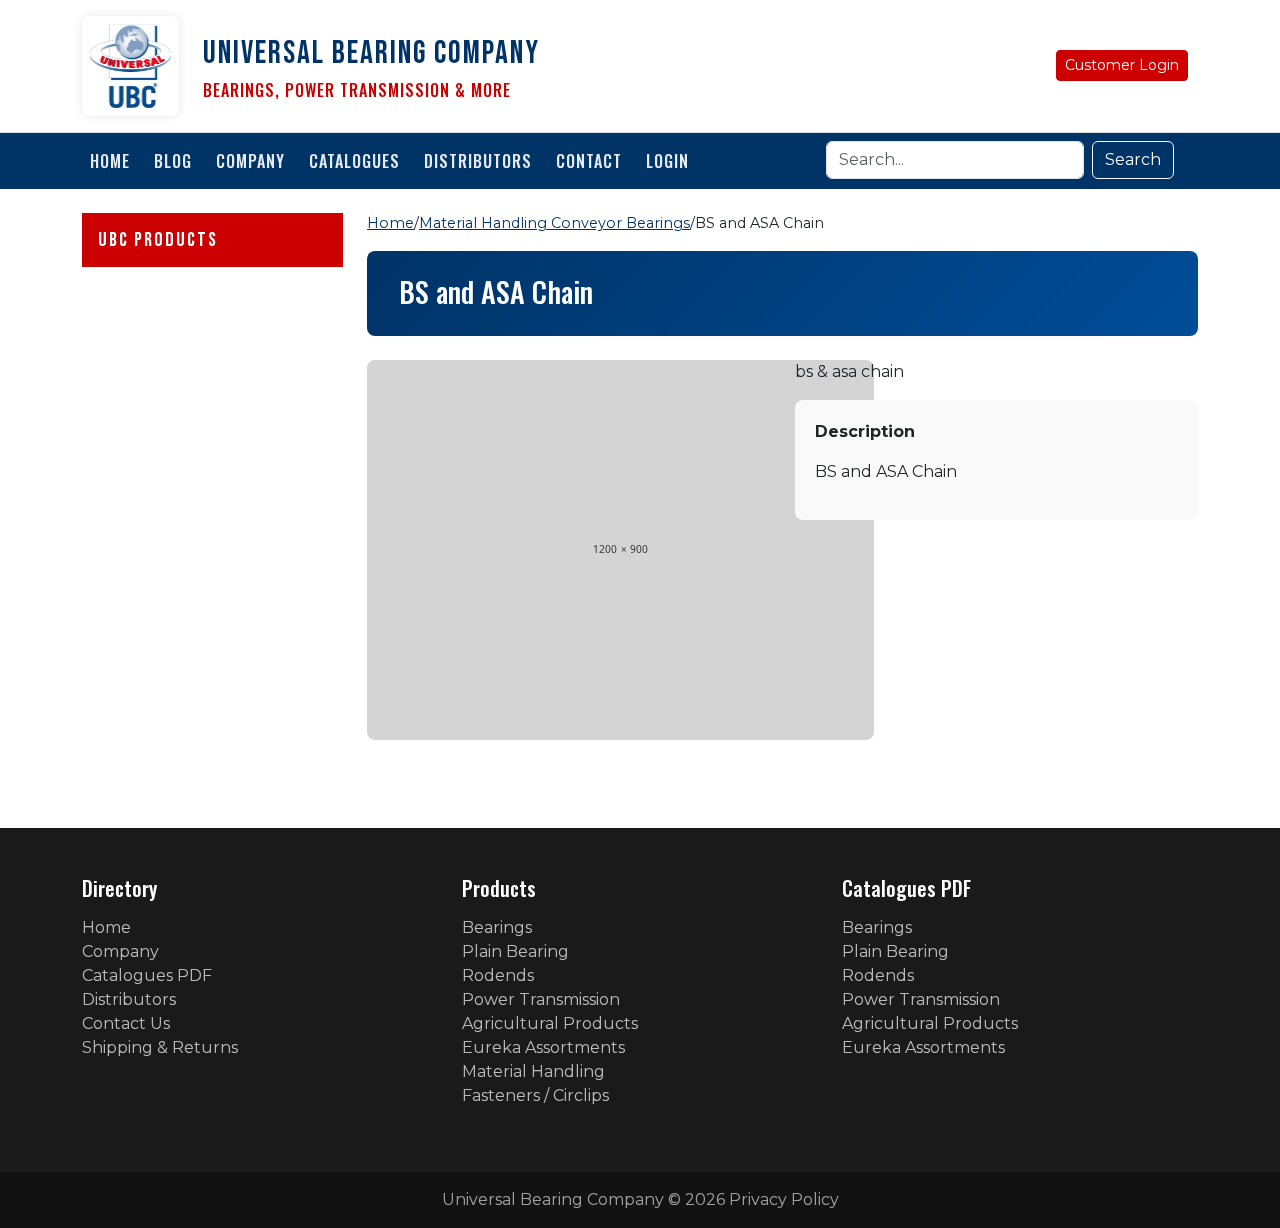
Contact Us (126, 1023)
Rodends (498, 975)
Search (1133, 159)
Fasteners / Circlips (535, 1095)
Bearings (497, 927)
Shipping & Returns (160, 1047)
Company (250, 161)
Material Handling (533, 1071)
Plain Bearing (515, 951)
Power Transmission (541, 999)
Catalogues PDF (147, 975)
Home (110, 161)
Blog (173, 161)
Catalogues (354, 161)
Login (667, 161)
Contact (589, 161)
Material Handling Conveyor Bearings (554, 223)
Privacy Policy (784, 1199)
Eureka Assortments (543, 1047)
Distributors (478, 161)
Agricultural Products (550, 1023)
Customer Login (1122, 65)
